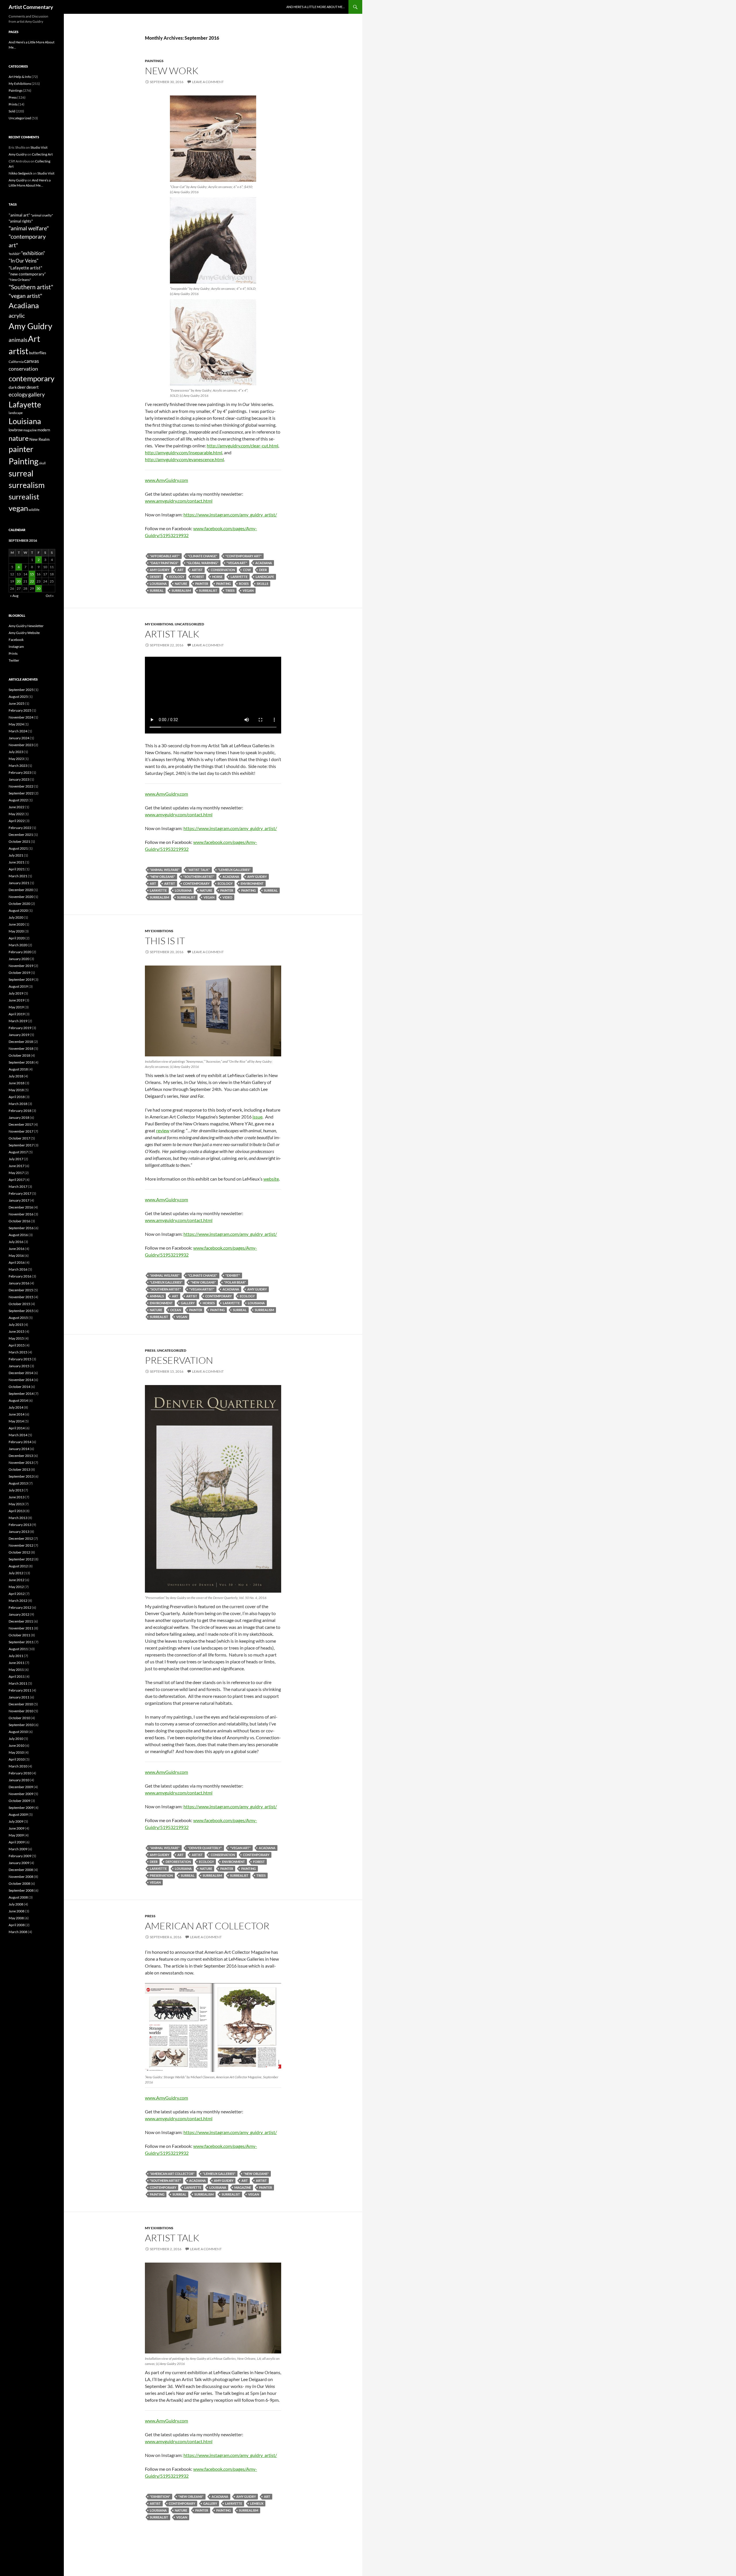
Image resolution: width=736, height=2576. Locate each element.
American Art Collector (207, 1926)
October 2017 (19, 1138)
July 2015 (16, 1325)
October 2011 (19, 1635)
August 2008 (18, 1897)
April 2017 (17, 1180)
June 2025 (17, 703)
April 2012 (17, 1594)
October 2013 (19, 1469)
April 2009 (17, 1842)
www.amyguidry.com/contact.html (179, 501)
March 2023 (18, 766)
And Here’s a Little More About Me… (316, 7)
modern (44, 430)
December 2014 (21, 1373)
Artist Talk (172, 634)
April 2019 (17, 1014)
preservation (161, 1875)
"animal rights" (21, 221)
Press (150, 1350)
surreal (157, 590)
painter (202, 584)
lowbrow (16, 430)
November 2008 (21, 1877)
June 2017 (17, 1166)
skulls (262, 584)
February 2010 (20, 1773)
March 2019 (18, 1021)
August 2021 (18, 848)
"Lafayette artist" (25, 268)
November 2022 (21, 786)
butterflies (38, 353)
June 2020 (17, 924)
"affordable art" (165, 556)
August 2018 (18, 1069)
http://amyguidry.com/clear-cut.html (243, 446)
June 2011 (17, 1663)
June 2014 (17, 1414)
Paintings (154, 61)
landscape (265, 577)
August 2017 (18, 1152)
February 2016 (20, 1276)
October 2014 (19, 1387)
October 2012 (19, 1552)
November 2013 (21, 1463)
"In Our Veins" (24, 261)
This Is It (165, 941)
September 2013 (21, 1476)
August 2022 (18, 800)
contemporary (196, 883)
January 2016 (19, 1283)
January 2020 (19, 959)
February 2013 (20, 1525)
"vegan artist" (202, 1289)
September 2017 (21, 1145)
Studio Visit (39, 147)
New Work (172, 71)
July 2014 (16, 1407)
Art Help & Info (20, 77)
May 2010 (16, 1752)
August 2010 (18, 1732)
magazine (243, 2187)
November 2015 (21, 1297)
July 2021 (16, 855)
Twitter (14, 660)
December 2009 (21, 1787)
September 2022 (21, 793)
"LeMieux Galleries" (234, 870)
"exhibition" (160, 2496)
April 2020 (17, 938)
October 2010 (19, 1718)
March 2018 (18, 1104)
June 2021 (17, 862)
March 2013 (18, 1518)
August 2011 (18, 1649)
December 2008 (21, 1870)
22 (32, 581)
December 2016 (21, 1207)
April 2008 (17, 1925)
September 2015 (21, 1311)
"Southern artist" (199, 877)
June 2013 (17, 1497)
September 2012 (21, 1559)
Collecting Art (42, 154)
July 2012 (16, 1573)
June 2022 (17, 807)
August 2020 (18, 910)
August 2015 (18, 1318)
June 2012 (17, 1580)
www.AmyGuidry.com (166, 480)
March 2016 (18, 1269)
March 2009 (18, 1849)
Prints (13, 104)
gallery (188, 1303)
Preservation (179, 1360)
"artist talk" (199, 870)
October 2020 (19, 904)
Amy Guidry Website (24, 633)
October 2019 (19, 973)
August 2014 (18, 1400)
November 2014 (21, 1380)
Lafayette (239, 577)
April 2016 (17, 1262)
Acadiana (264, 563)
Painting (224, 584)
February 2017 (20, 1193)
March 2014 (18, 1435)
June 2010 (17, 1745)
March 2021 (18, 876)
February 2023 (20, 772)
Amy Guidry (160, 570)
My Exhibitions (159, 624)
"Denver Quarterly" (205, 1848)
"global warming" (203, 563)
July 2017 (16, 1159)
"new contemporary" (27, 274)
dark (13, 387)
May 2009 (16, 1835)
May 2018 (16, 1090)
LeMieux (257, 2503)
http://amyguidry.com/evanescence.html (184, 459)
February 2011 (20, 1690)
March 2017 (18, 1187)
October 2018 (19, 1055)
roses (244, 584)
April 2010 (17, 1759)
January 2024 (19, 738)
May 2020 (16, 931)
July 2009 (16, 1821)
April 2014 (17, 1428)
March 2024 (18, 731)
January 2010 (19, 1780)
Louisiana (158, 584)
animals (157, 1296)
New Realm (40, 439)
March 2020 (18, 945)
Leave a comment (208, 82)
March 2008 (18, 1932)
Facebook (16, 640)
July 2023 (16, 752)
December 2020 (21, 890)
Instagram (16, 647)
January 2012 (19, 1614)
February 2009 (20, 1856)
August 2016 (18, 1235)
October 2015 (19, 1304)
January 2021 (19, 883)
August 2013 (18, 1483)
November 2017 (21, 1131)
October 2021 (19, 841)
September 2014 (21, 1394)
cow (247, 570)
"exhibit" (233, 1275)
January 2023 (19, 779)
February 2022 (20, 828)
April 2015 (17, 1345)
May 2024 (16, 724)
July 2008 (16, 1904)
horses (209, 1303)
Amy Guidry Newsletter (26, 626)
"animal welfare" (165, 870)
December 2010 (21, 1704)
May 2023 (16, 759)
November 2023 (21, 745)
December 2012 (21, 1538)
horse (217, 577)
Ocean (176, 1310)
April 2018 (17, 1097)
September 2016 (21, 1228)
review (163, 1130)
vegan (248, 590)
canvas (31, 361)
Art (181, 570)
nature (181, 584)
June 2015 (17, 1331)
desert (156, 577)
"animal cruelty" (42, 215)
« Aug (14, 596)
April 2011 (17, 1676)
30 (39, 588)
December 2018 (21, 1042)
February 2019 (20, 1028)
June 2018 (17, 1083)
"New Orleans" (162, 877)
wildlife (34, 510)
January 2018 (19, 1117)
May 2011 (16, 1670)
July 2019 (16, 993)
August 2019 (18, 986)
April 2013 (17, 1511)
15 (32, 574)
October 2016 (19, 1221)
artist (197, 570)
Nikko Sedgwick (20, 173)
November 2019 (21, 966)
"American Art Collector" (172, 2174)
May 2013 (16, 1504)
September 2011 (21, 1642)
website (271, 1179)
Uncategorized (189, 624)
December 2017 (21, 1124)
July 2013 (16, 1490)
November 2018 (21, 1048)
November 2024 (21, 717)
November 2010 (21, 1711)
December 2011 (21, 1621)
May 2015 (16, 1338)
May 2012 (16, 1587)
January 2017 (19, 1200)
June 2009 (17, 1828)
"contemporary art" (244, 556)
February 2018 (20, 1111)
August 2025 (18, 697)
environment (252, 883)
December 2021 (21, 835)
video (227, 897)
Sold (12, 111)
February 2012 (20, 1607)
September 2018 (21, 1062)
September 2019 (21, 979)
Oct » (50, 596)
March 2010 (18, 1766)
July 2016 (16, 1242)
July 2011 (16, 1656)
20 (19, 581)
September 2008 (21, 1890)
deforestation (178, 1862)
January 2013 (19, 1532)
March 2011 (18, 1683)
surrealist (208, 590)
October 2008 (19, 1883)
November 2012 (21, 1545)
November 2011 (21, 1628)
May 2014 (16, 1421)
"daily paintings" (164, 563)
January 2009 (19, 1863)
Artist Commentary (31, 7)
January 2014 (19, 1449)
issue (257, 1117)
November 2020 (21, 897)
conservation (223, 570)
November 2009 (21, 1794)
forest (198, 577)
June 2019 (17, 1000)
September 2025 (21, 690)
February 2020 (20, 952)
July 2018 (16, 1076)
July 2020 (16, 917)
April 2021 (17, 869)
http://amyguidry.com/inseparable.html (184, 452)
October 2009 (19, 1801)
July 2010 (16, 1739)
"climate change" (203, 556)
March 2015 (18, 1352)
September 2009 (21, 1808)
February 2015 (20, 1359)
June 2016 (17, 1249)
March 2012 (18, 1601)
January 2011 (19, 1697)
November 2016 (21, 1214)
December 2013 (21, 1456)
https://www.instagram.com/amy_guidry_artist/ (230, 515)
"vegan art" (237, 563)
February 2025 (20, 710)
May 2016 (16, 1256)
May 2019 (16, 1007)
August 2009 (18, 1814)
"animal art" (19, 215)
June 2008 (17, 1911)
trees (230, 590)
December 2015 (21, 1290)
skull (42, 463)
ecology (177, 577)
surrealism (181, 590)
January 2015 (19, 1366)
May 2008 (16, 1918)
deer (263, 570)
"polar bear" (235, 1282)
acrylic (17, 315)
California (16, 362)
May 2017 (16, 1173)
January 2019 (19, 1035)
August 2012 (18, 1566)
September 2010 (21, 1725)
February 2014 (20, 1442)
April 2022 (17, 821)
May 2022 (16, 814)
